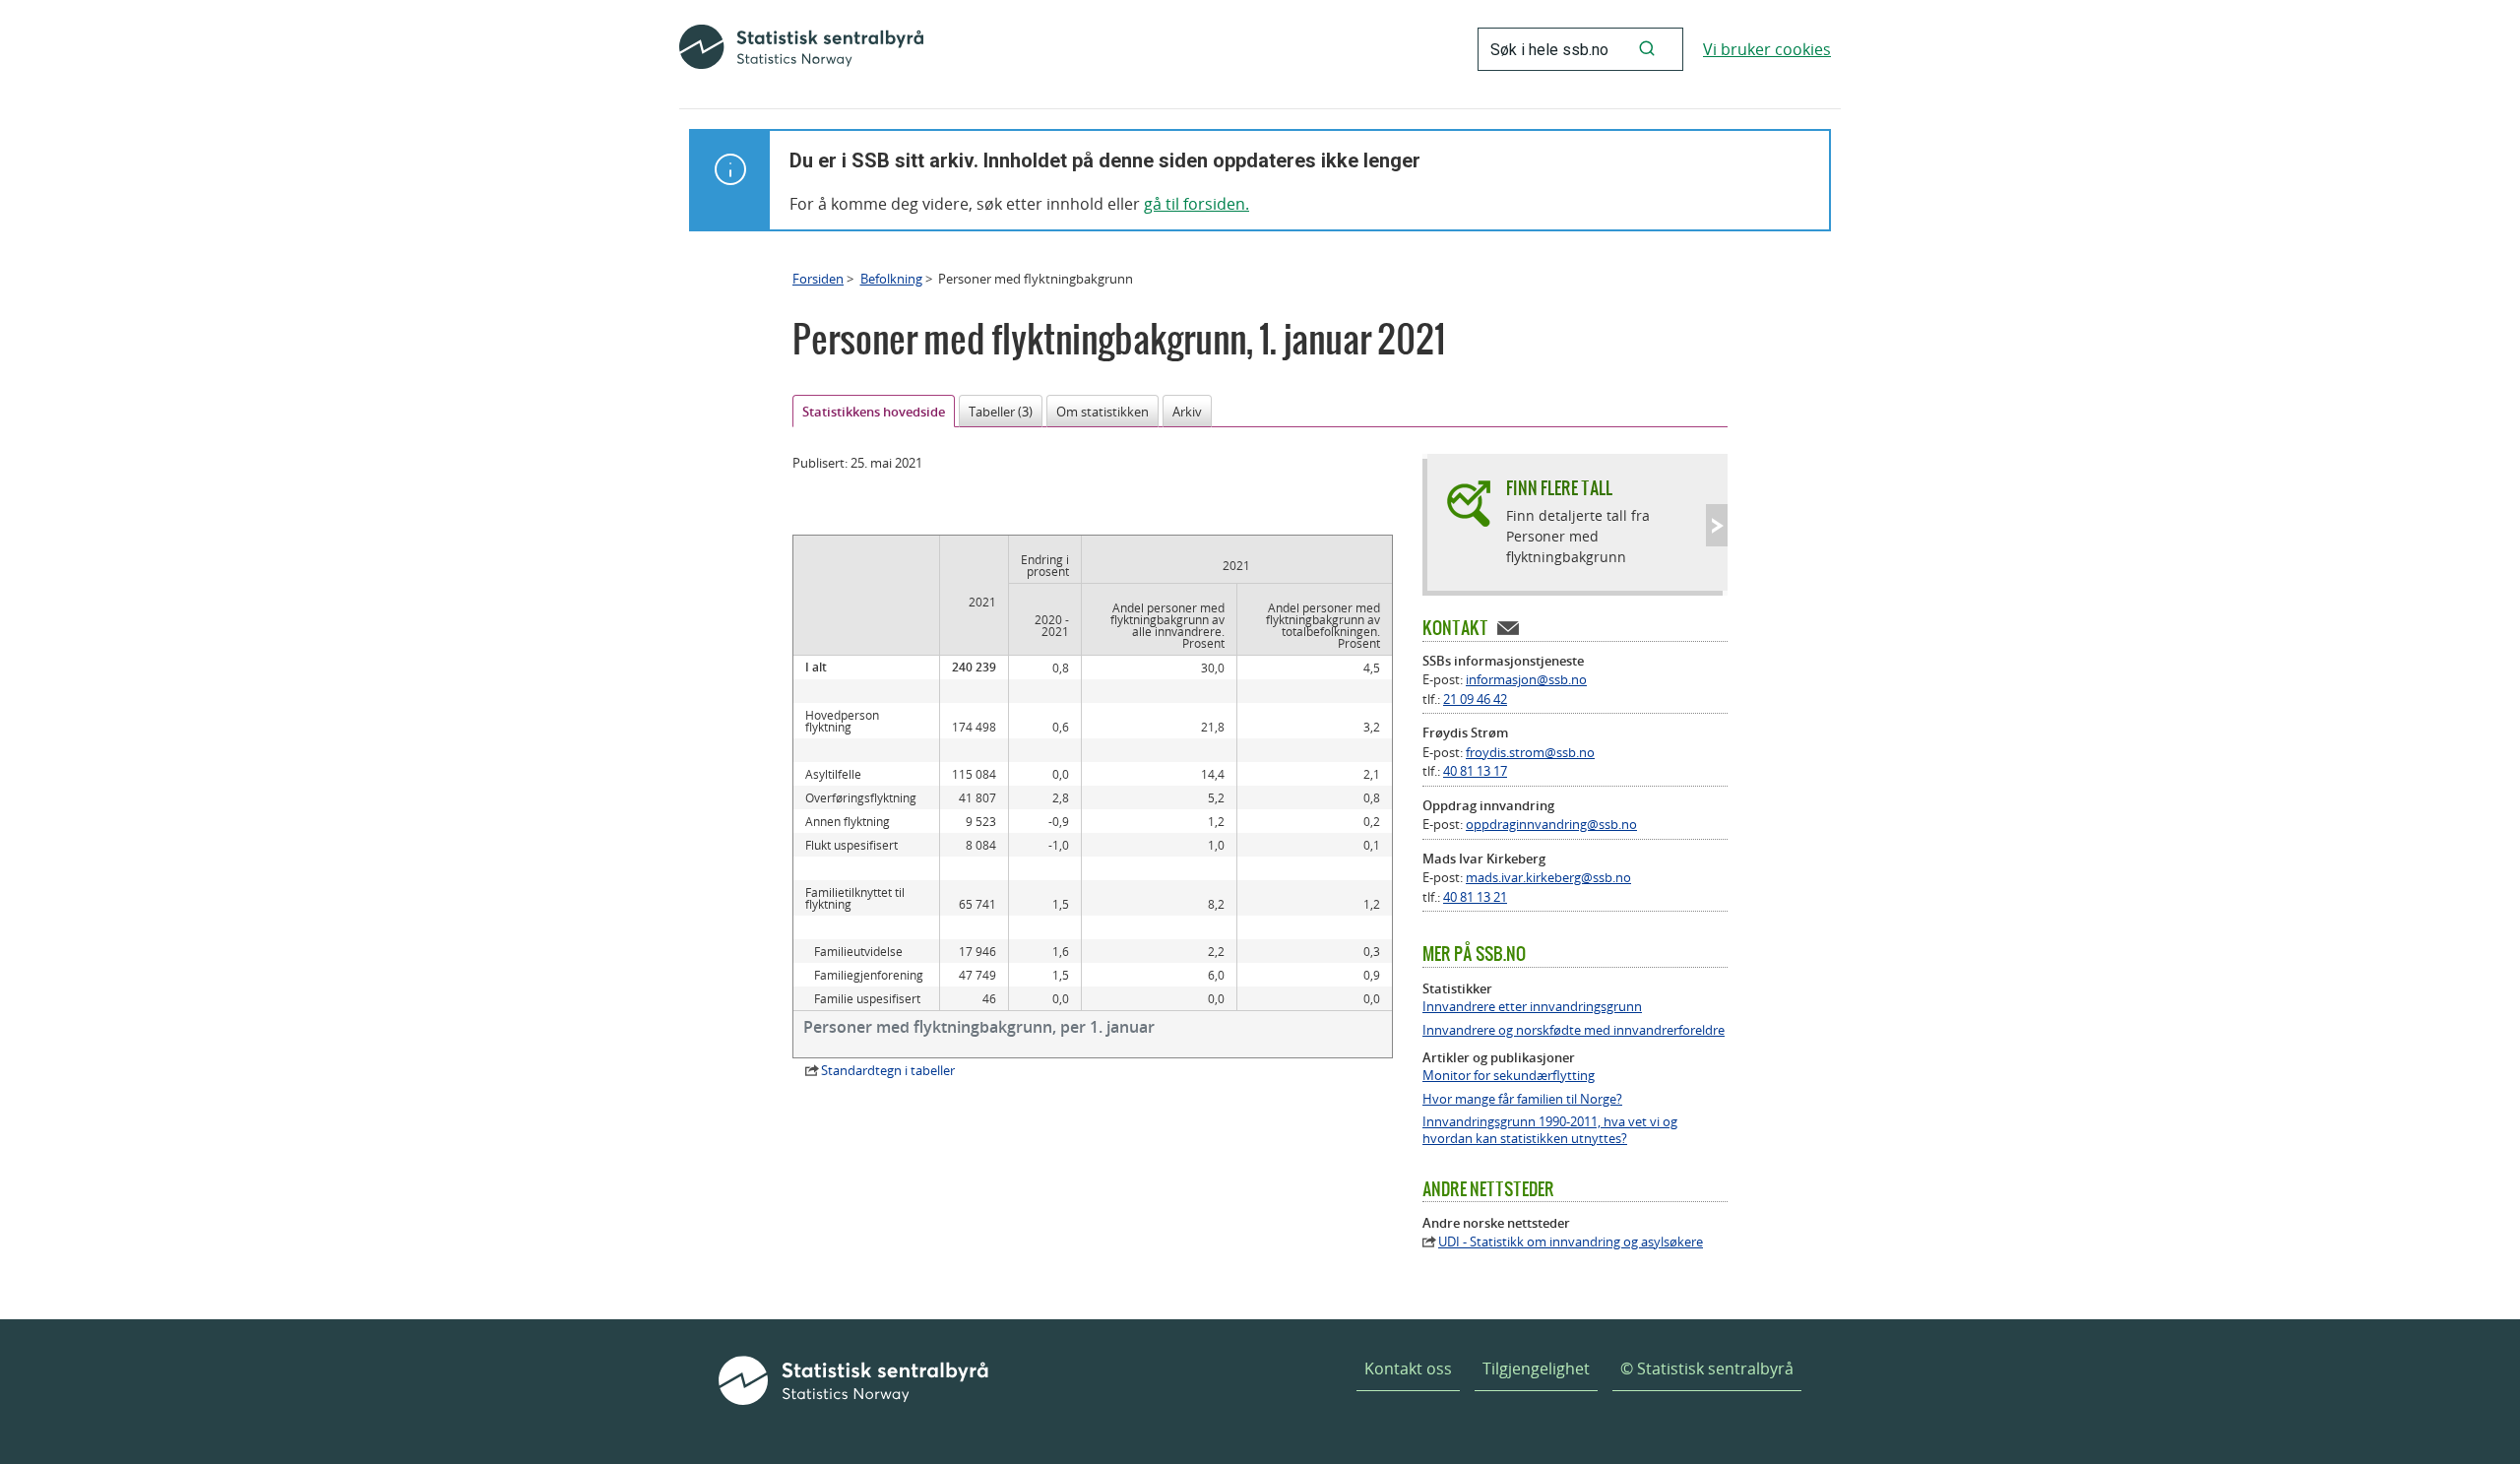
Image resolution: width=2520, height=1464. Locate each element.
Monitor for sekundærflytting (1509, 1076)
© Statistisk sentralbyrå (1707, 1369)
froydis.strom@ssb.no (1530, 752)
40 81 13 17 (1475, 771)
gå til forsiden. (1197, 204)
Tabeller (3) (1001, 412)
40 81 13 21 (1475, 897)
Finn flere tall (1559, 488)
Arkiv (1187, 412)
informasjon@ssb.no (1526, 679)
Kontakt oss (1408, 1369)
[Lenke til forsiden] (801, 49)
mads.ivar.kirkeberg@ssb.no (1548, 877)
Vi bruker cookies (1767, 49)
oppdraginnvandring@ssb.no (1551, 824)
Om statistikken (1102, 412)
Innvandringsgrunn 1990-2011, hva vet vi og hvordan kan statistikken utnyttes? (1550, 1130)
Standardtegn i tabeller (888, 1070)
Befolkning (891, 279)
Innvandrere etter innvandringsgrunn (1532, 1007)
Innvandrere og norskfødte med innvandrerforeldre (1574, 1030)
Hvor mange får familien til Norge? (1522, 1099)
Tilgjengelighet (1536, 1369)
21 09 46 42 (1475, 699)
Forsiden (818, 279)
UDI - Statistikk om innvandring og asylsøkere (1571, 1242)
